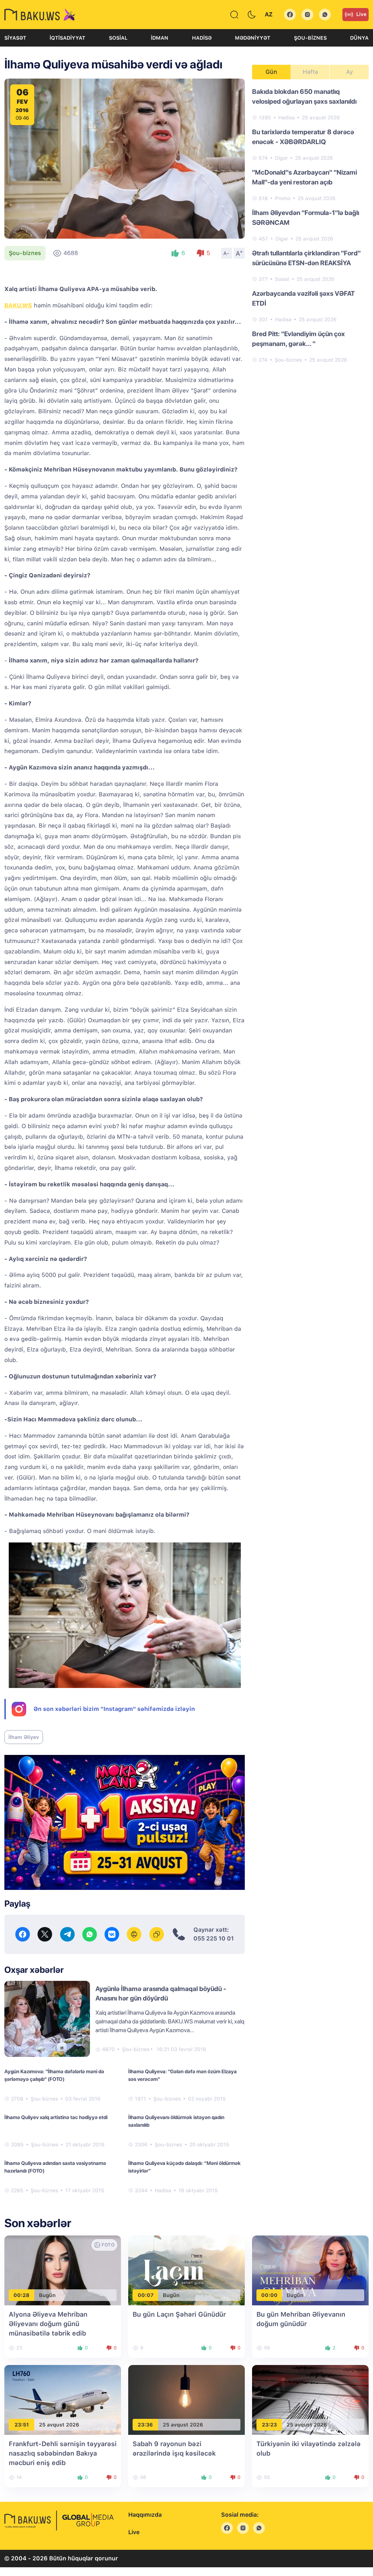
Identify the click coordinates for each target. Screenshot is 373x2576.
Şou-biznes (310, 38)
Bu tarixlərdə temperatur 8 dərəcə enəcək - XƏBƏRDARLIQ (303, 137)
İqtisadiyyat (67, 38)
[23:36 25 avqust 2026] (186, 2400)
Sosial (118, 38)
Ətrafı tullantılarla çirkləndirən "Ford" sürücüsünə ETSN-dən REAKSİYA (306, 258)
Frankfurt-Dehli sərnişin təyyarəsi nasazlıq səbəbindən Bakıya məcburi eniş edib (63, 2453)
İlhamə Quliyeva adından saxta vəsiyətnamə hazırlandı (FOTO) (55, 2167)
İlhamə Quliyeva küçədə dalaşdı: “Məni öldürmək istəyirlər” (184, 2167)
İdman (160, 38)
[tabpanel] (310, 225)
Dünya (359, 38)
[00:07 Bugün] (186, 2270)
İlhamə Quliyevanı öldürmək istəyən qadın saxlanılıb (176, 2121)
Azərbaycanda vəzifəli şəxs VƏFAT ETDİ (303, 298)
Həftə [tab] (310, 72)
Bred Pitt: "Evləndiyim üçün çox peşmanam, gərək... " (299, 339)
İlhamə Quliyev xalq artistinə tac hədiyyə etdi (56, 2117)
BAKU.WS (18, 305)
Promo (283, 198)
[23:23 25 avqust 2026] (310, 2400)
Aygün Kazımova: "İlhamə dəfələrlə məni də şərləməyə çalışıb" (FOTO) (54, 2075)
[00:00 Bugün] (310, 2270)
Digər (281, 158)
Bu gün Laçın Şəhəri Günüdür (179, 2314)
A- (227, 253)
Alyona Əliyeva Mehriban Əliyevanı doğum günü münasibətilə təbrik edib (48, 2324)
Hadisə (202, 38)
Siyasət (15, 38)
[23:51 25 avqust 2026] (63, 2400)
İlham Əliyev (24, 1737)
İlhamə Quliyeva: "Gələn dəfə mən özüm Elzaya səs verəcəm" (182, 2075)
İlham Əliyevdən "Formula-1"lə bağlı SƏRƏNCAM (306, 218)
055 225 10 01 (214, 1938)
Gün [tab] (271, 72)
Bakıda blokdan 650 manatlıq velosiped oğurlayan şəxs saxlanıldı (304, 96)
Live (361, 14)
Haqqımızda (145, 2515)
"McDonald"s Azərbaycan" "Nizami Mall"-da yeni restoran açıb (305, 177)
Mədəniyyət (253, 38)
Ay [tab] (350, 72)
